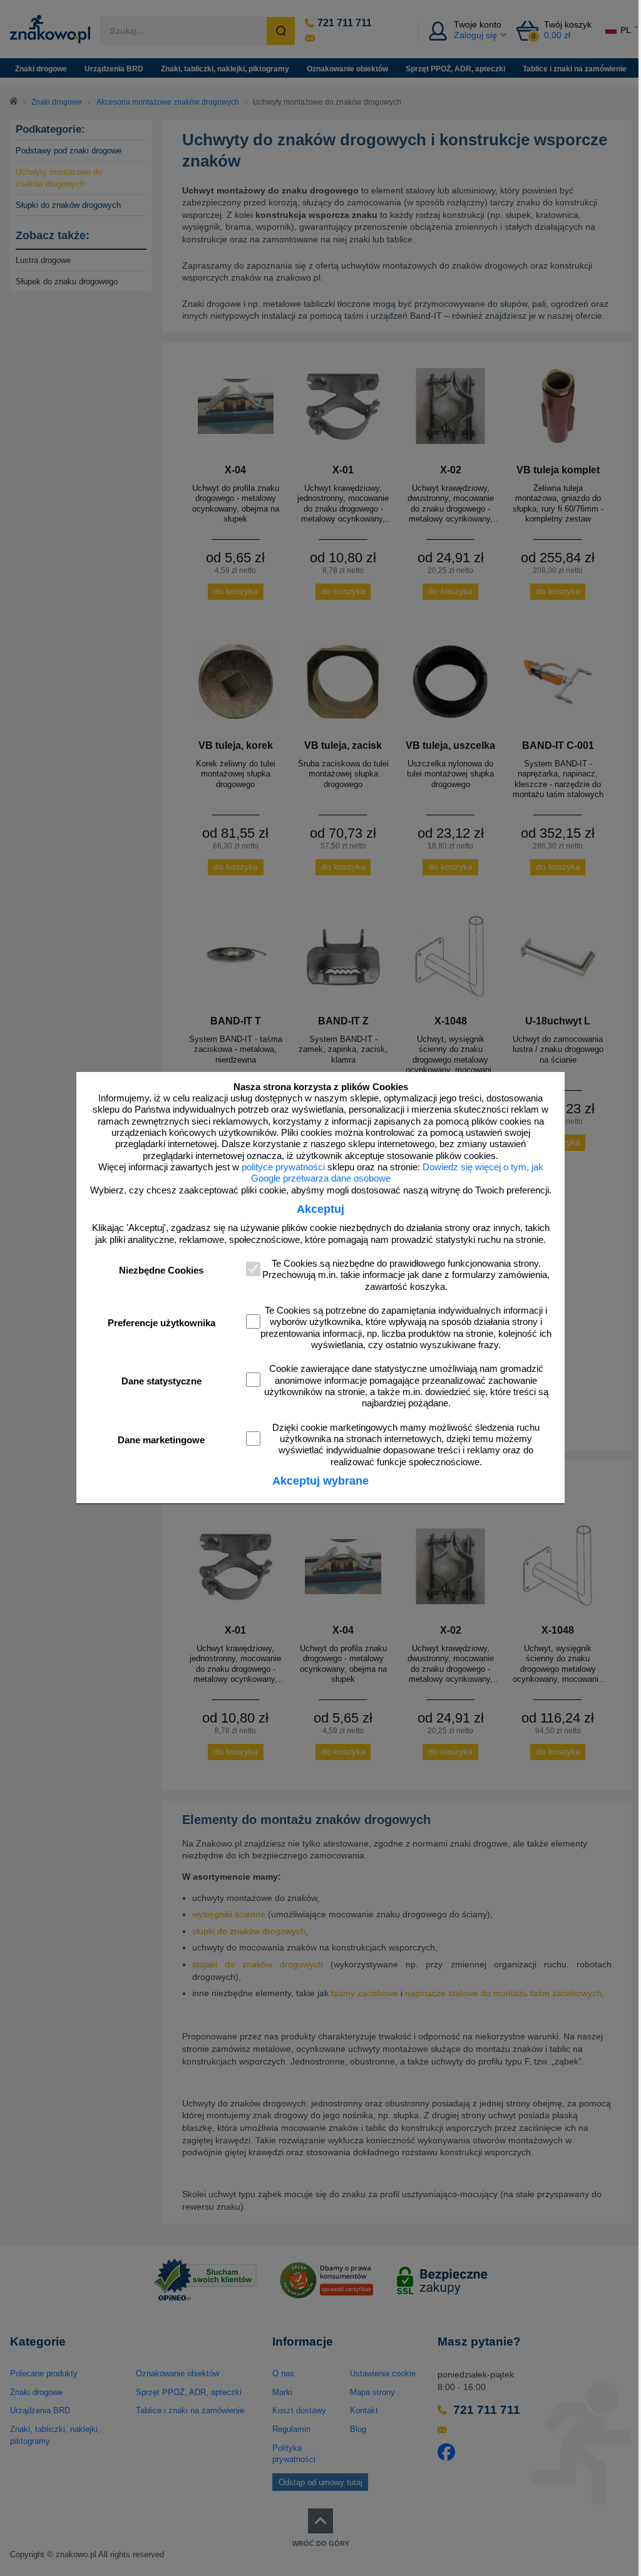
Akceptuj (320, 1209)
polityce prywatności (283, 1167)
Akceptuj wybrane (320, 1481)
